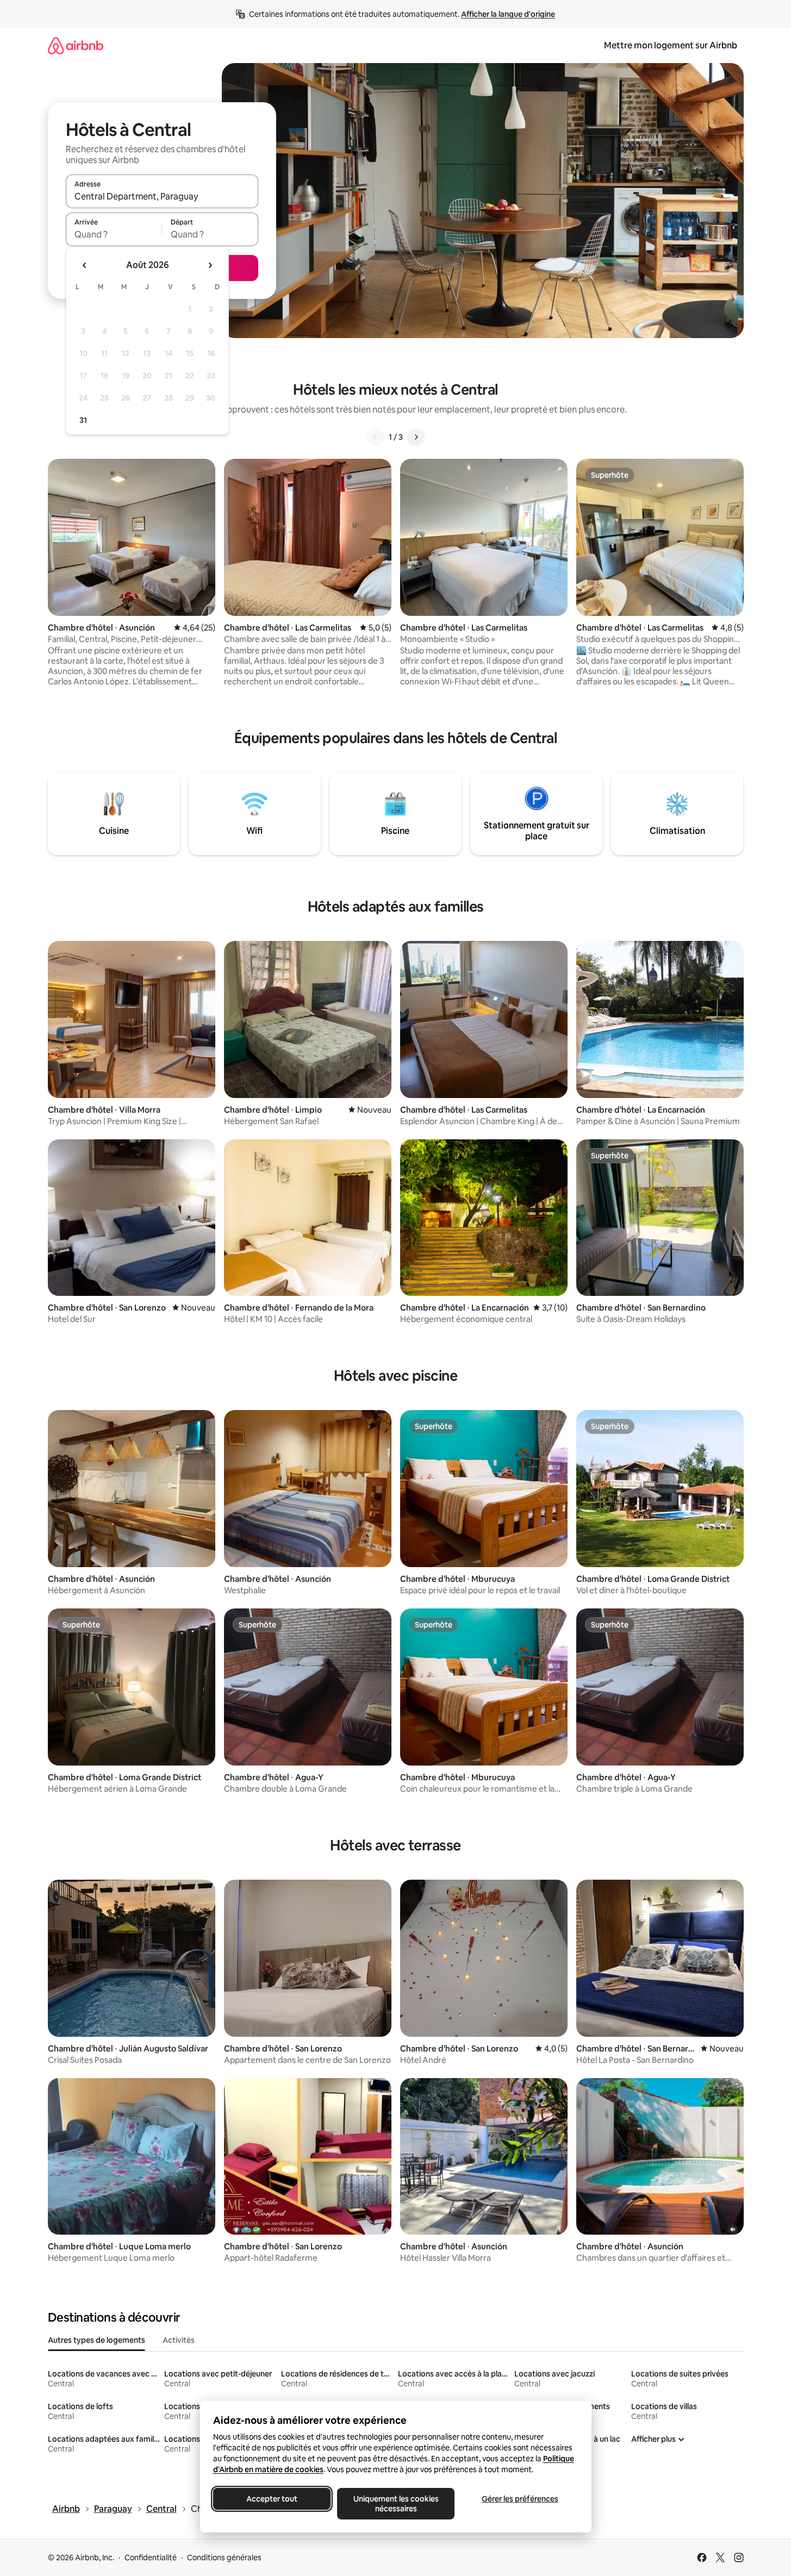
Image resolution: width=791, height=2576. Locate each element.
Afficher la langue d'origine (508, 14)
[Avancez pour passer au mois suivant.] (210, 265)
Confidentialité (151, 2558)
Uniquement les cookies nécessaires (395, 2504)
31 (83, 420)
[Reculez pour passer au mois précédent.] (85, 265)
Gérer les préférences (519, 2499)
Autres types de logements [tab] (96, 2340)
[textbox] (114, 234)
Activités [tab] (179, 2340)
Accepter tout (272, 2499)
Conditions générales (224, 2558)
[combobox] (162, 196)
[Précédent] (376, 437)
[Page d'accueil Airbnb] (76, 45)
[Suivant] (416, 437)
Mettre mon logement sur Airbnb (671, 45)
